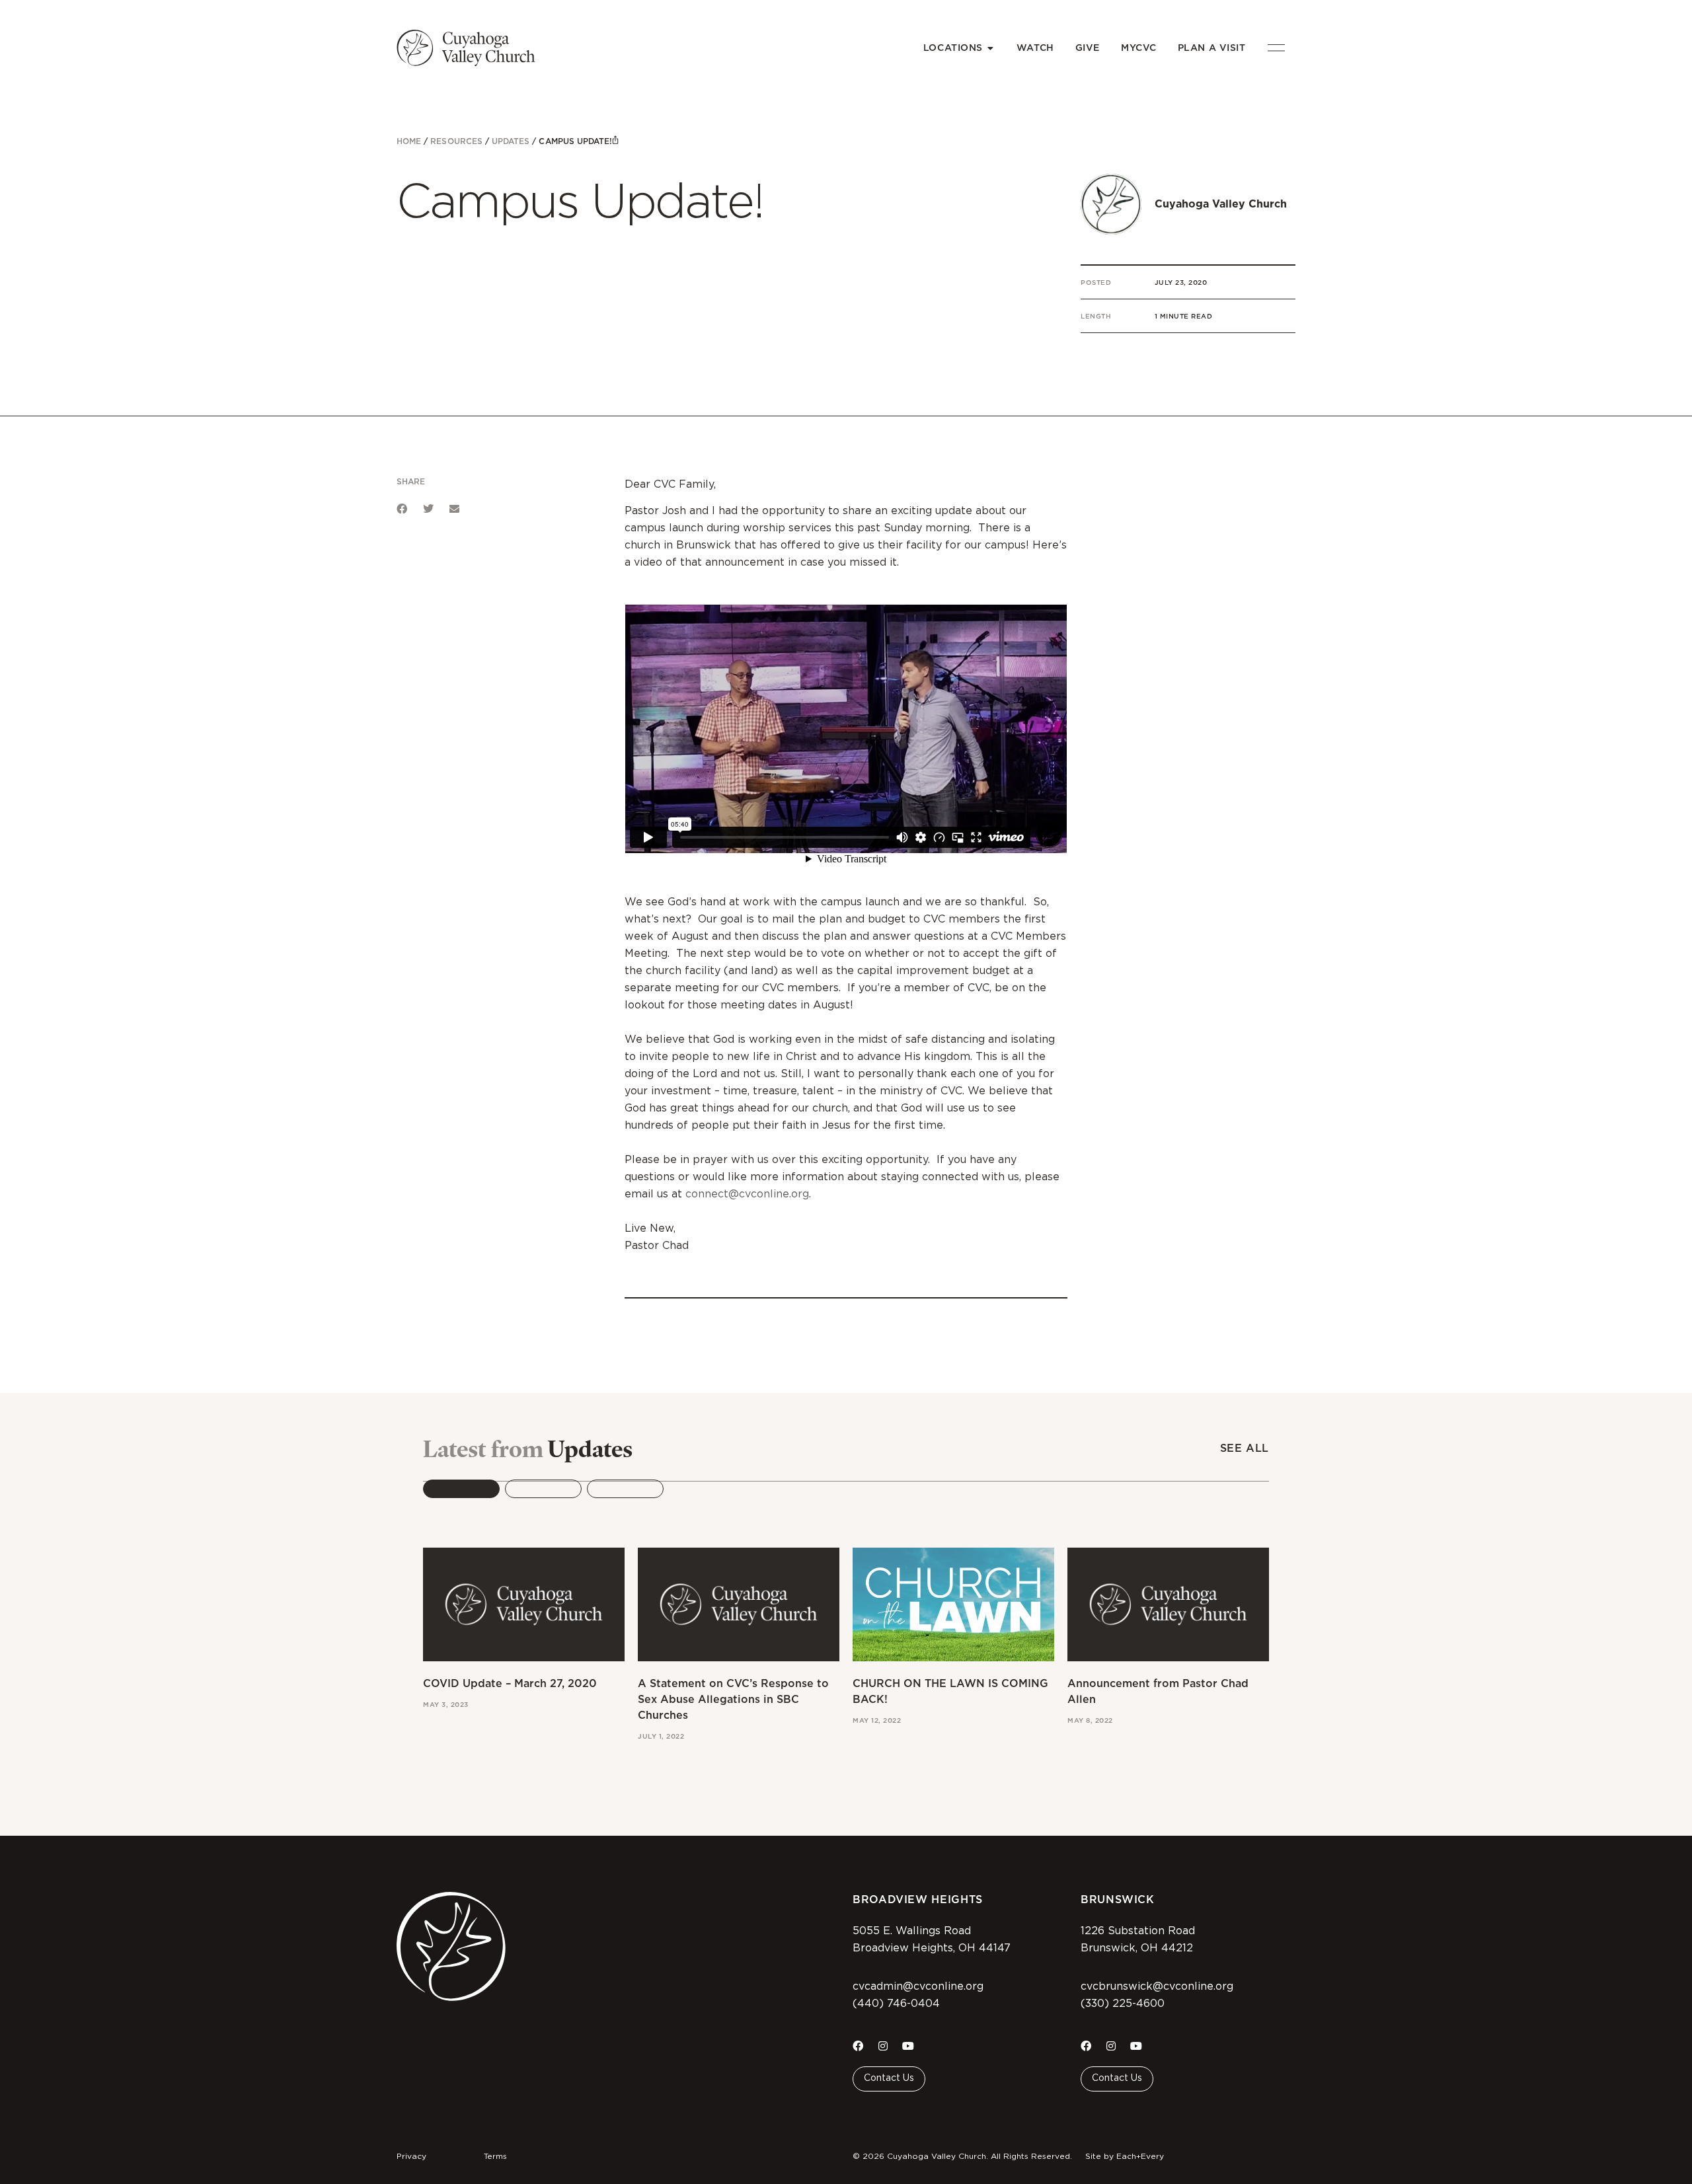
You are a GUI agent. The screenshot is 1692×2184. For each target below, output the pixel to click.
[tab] (461, 1489)
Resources (456, 141)
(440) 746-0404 (896, 2004)
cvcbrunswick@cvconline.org (1157, 1986)
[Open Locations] (991, 48)
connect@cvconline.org (747, 1194)
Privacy (411, 2156)
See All (1245, 1448)
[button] (402, 509)
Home (409, 141)
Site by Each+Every (1125, 2156)
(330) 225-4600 (1123, 2004)
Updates (511, 141)
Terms (495, 2156)
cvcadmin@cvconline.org (918, 1986)
